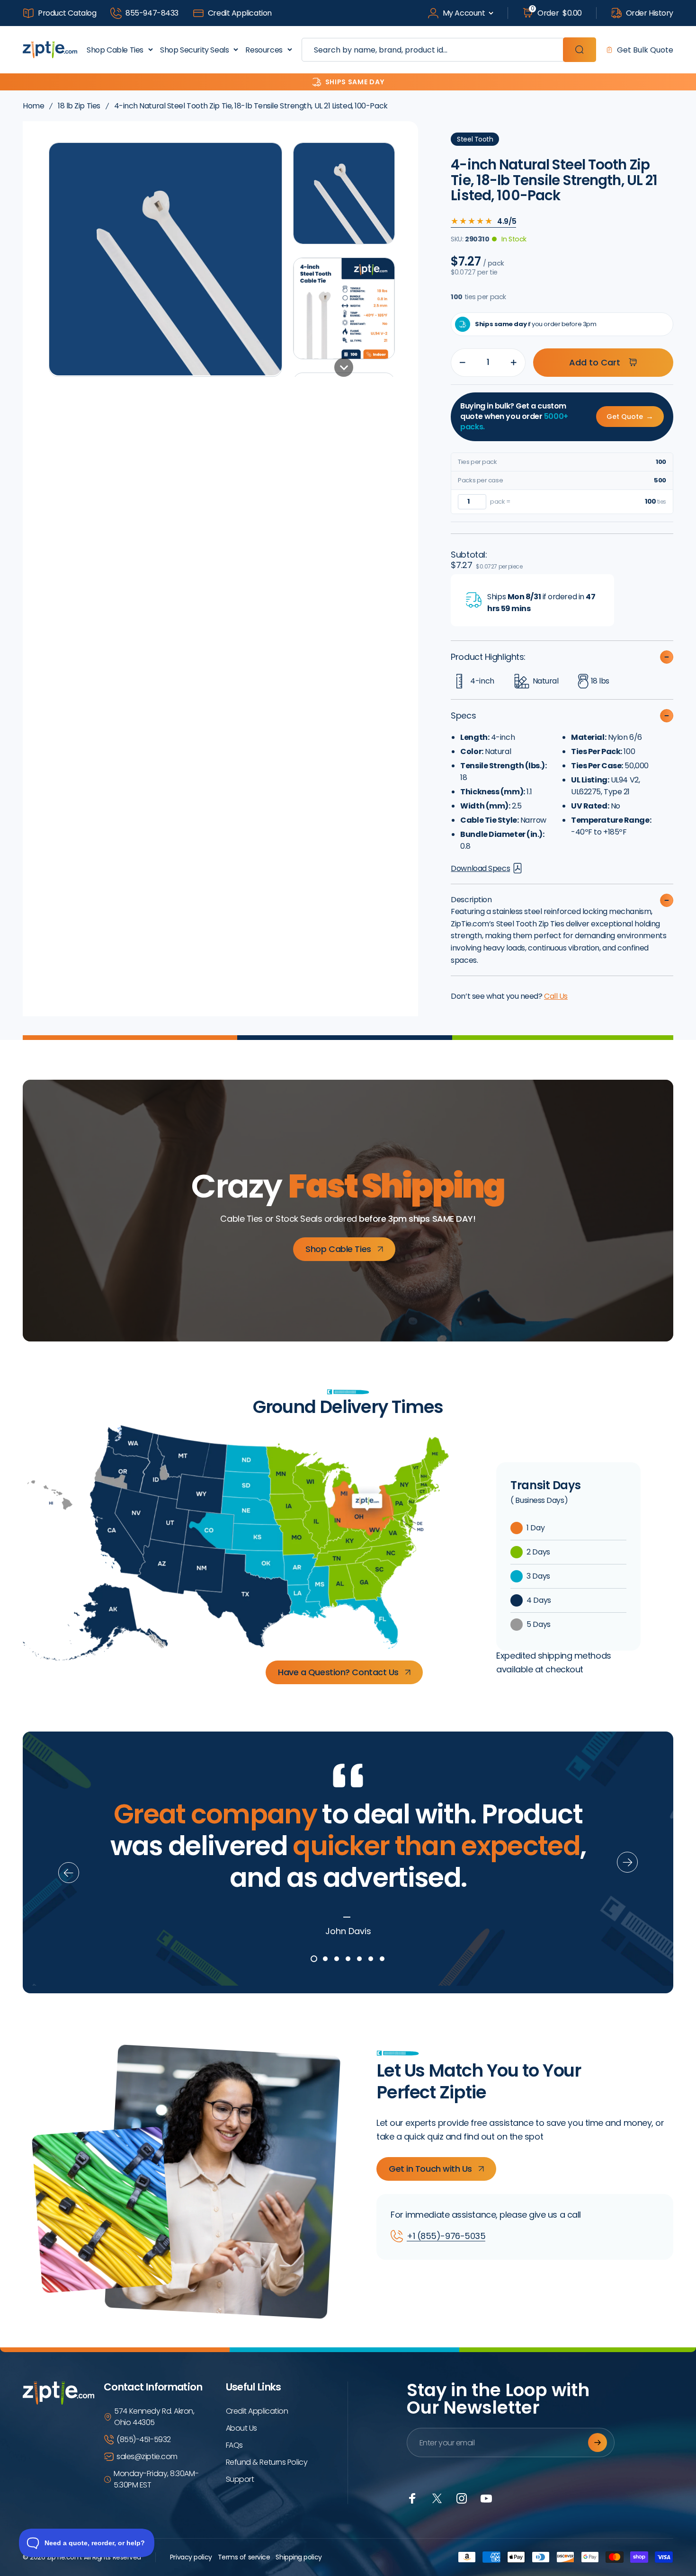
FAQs (234, 2445)
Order (556, 13)
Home (33, 106)
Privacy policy (191, 2557)
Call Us (556, 996)
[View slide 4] (348, 1959)
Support (240, 2479)
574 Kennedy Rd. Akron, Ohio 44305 (154, 2417)
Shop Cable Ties (115, 50)
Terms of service (244, 2557)
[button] (344, 193)
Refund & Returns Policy (267, 2462)
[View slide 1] (314, 1959)
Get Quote (630, 416)
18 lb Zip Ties (79, 106)
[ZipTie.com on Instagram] (462, 2498)
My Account (464, 13)
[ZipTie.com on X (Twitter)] (437, 2498)
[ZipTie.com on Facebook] (412, 2498)
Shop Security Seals (194, 50)
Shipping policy (299, 2557)
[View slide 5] (359, 1959)
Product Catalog (67, 13)
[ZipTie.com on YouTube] (486, 2498)
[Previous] (69, 1873)
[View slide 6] (371, 1959)
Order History (650, 13)
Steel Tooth (475, 139)
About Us (241, 2428)
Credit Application (240, 13)
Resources (264, 50)
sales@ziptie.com (147, 2456)
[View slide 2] (325, 1959)
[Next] (627, 1862)
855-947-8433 (152, 13)
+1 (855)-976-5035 (446, 2236)
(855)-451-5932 (144, 2439)
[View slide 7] (382, 1959)
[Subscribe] (598, 2443)
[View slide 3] (337, 1959)
